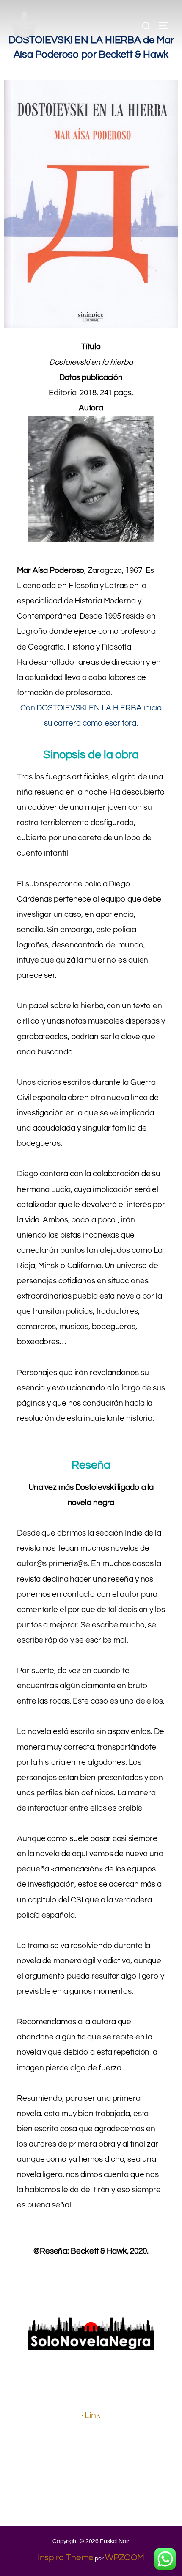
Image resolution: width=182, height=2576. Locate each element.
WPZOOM (125, 2558)
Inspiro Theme (66, 2558)
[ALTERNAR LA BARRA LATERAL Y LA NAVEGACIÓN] (166, 26)
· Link (91, 2415)
